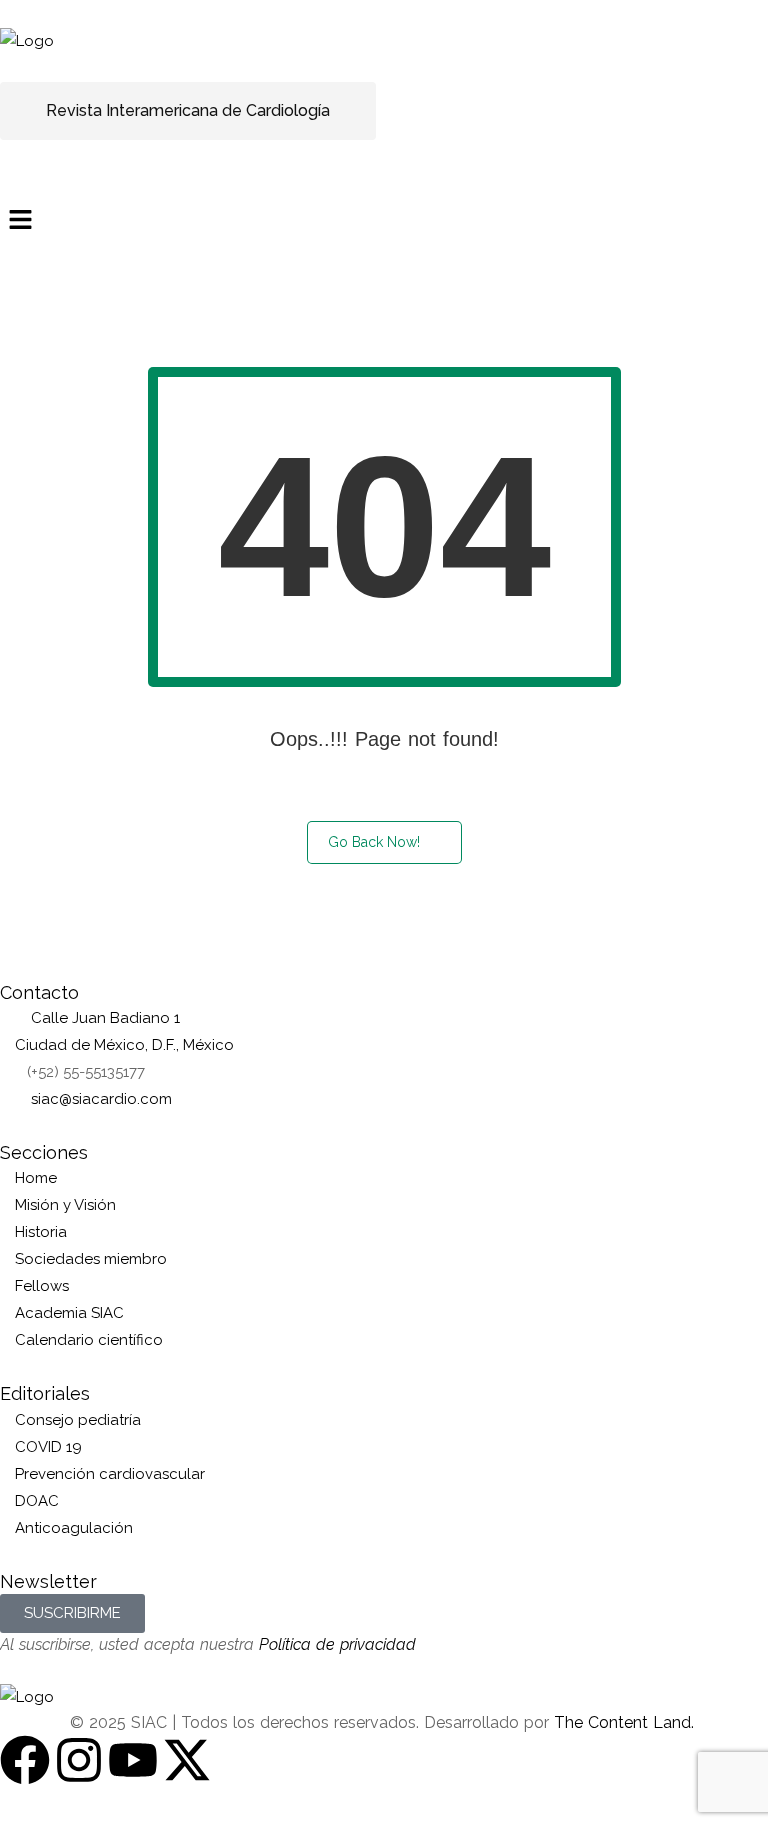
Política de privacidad (337, 1644)
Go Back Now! (374, 842)
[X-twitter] (187, 1760)
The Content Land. (626, 1722)
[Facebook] (25, 1760)
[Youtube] (133, 1760)
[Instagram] (79, 1760)
